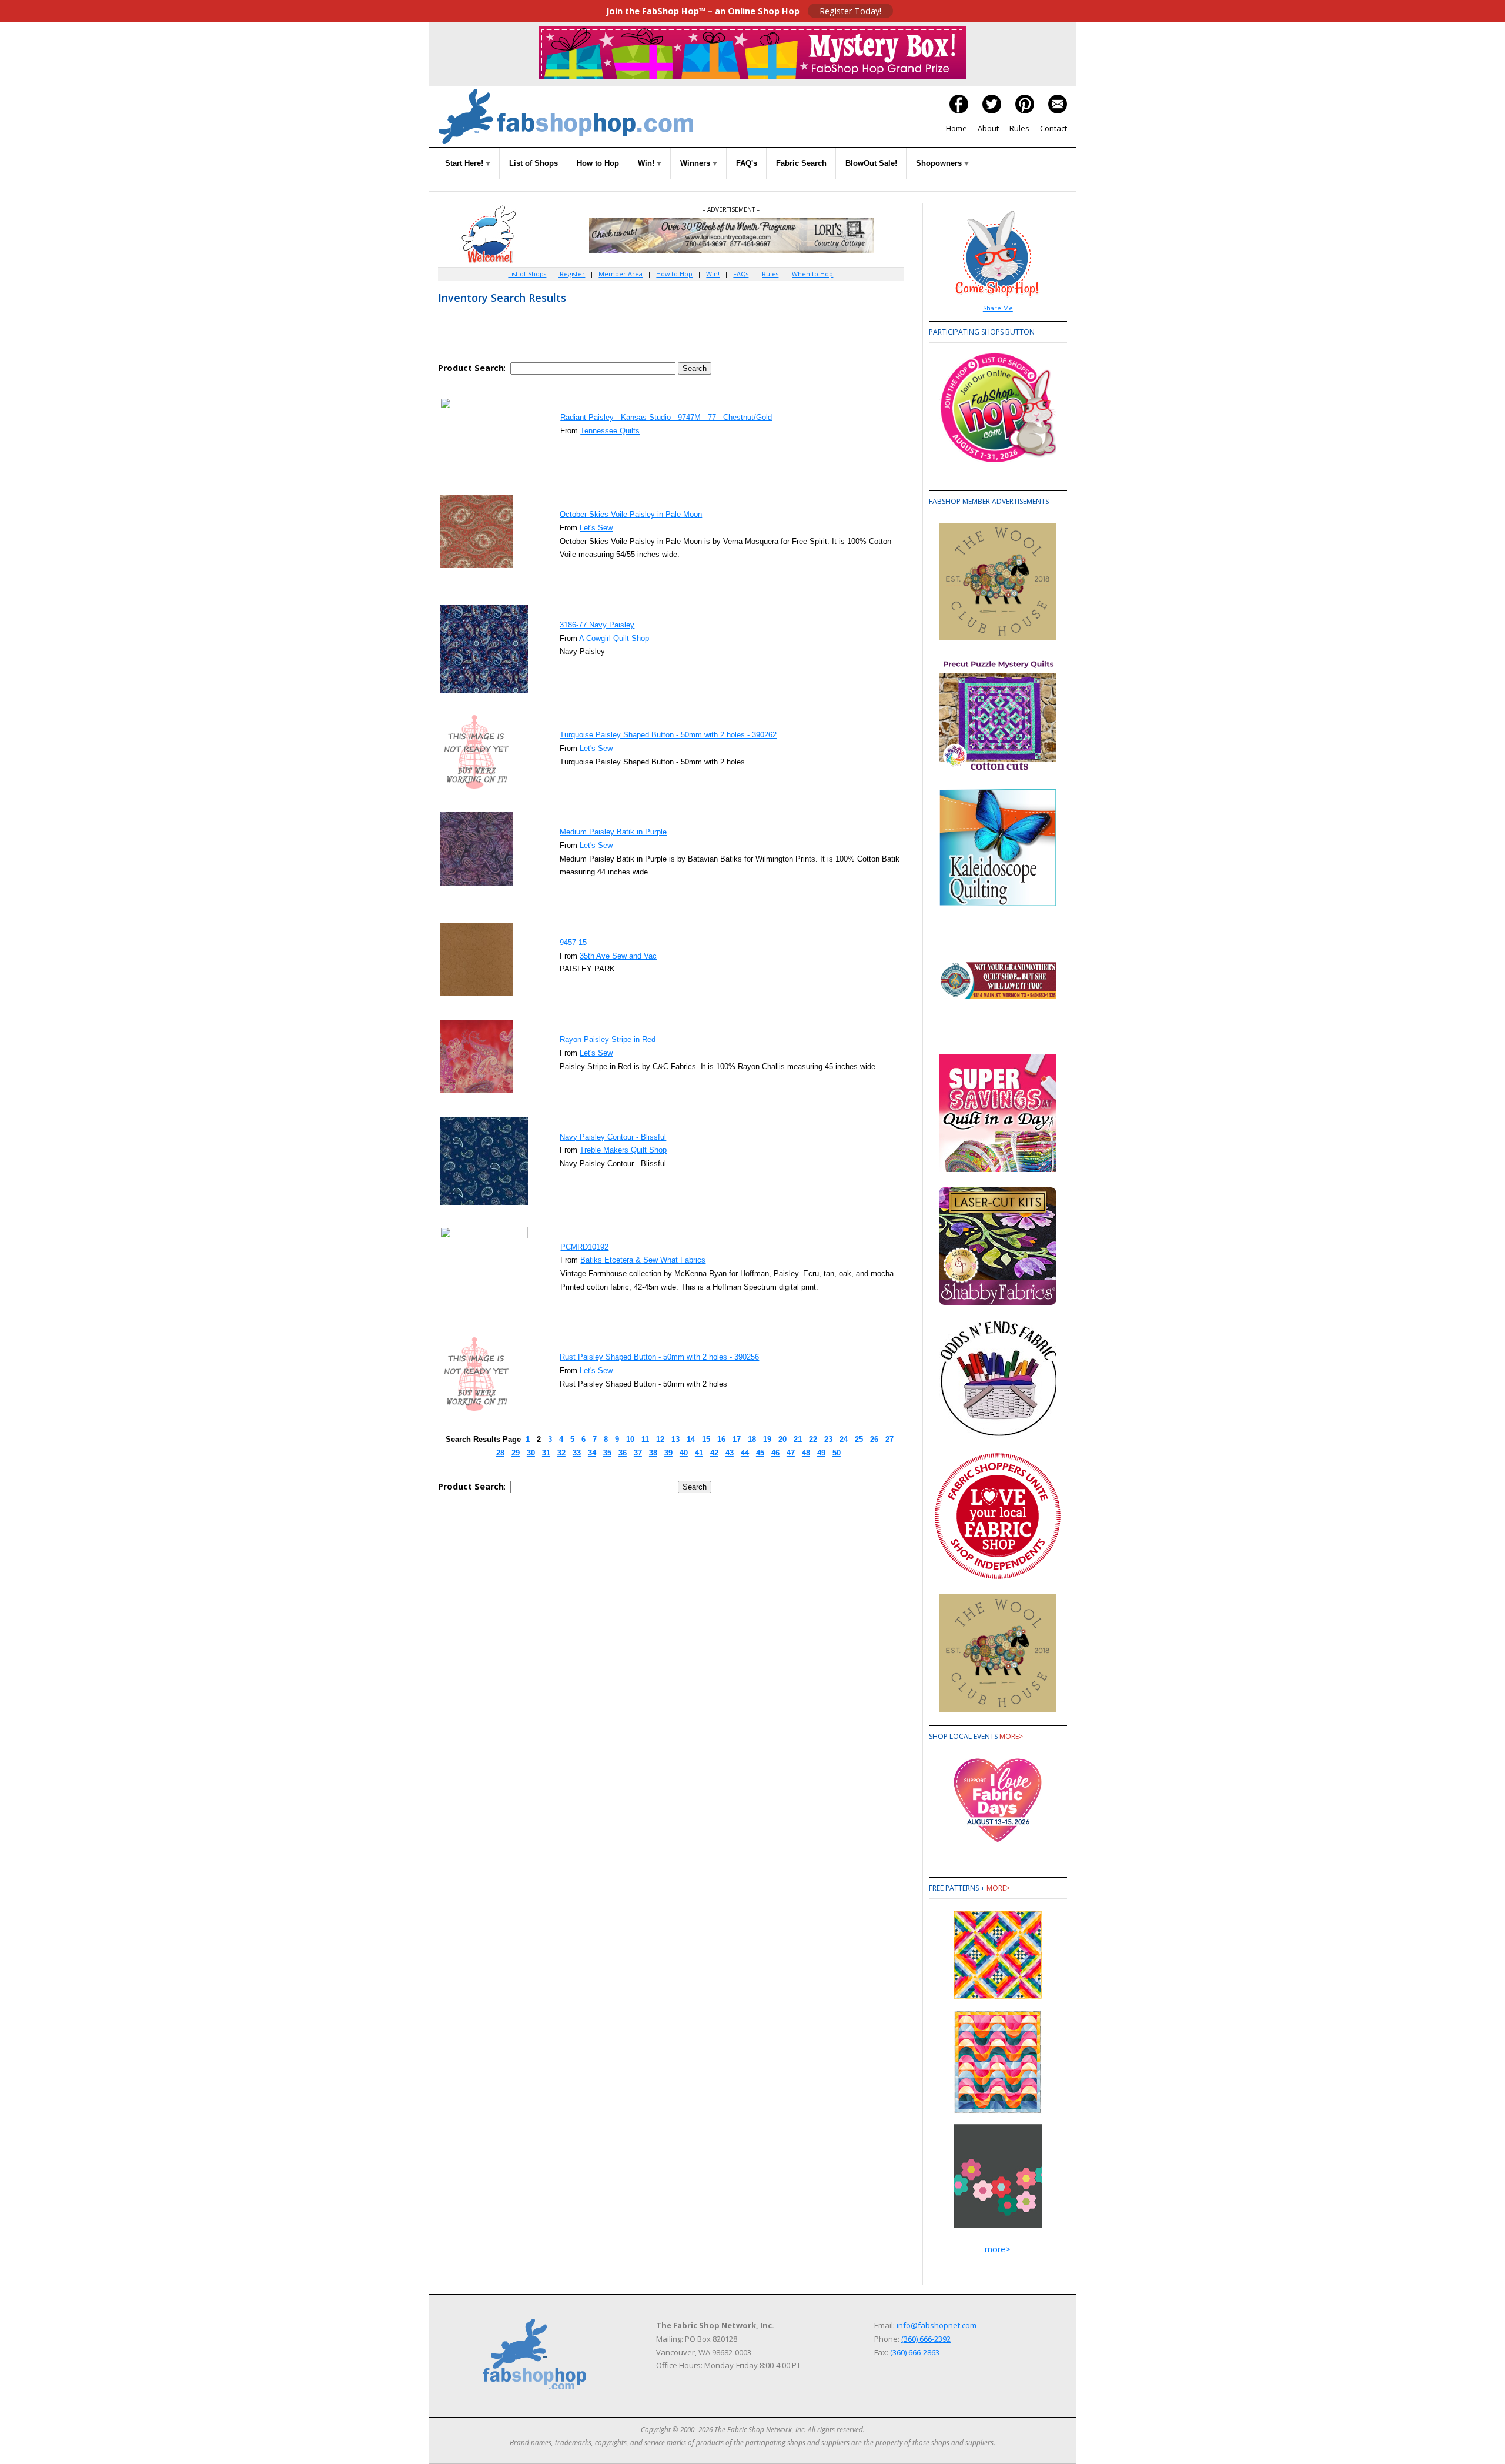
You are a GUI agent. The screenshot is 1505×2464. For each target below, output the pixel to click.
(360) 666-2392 (926, 2339)
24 (844, 1439)
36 (623, 1453)
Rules (1019, 128)
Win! (647, 163)
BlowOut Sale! (871, 163)
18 (752, 1439)
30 (531, 1453)
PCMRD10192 (584, 1247)
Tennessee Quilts (610, 431)
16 (721, 1439)
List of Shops (534, 163)
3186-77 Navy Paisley (597, 625)
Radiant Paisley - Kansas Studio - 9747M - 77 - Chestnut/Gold (666, 417)
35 (607, 1453)
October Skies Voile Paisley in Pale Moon (631, 514)
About (988, 128)
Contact (1053, 128)
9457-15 (573, 942)
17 (737, 1439)
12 (660, 1439)
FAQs (741, 274)
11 (645, 1439)
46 (775, 1453)
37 (638, 1453)
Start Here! (465, 163)
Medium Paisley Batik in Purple (613, 832)
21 (798, 1439)
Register (571, 274)
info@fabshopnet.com (937, 2325)
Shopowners (940, 163)
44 (745, 1453)
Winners (696, 163)
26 (874, 1439)
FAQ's (747, 163)
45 (760, 1453)
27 (889, 1439)
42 (714, 1453)
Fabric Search (801, 163)
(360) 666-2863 (915, 2352)
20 (782, 1439)
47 (791, 1453)
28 (500, 1453)
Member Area (621, 274)
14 (691, 1439)
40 (684, 1453)
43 (730, 1453)
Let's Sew (596, 528)
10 (630, 1439)
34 (592, 1453)
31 (546, 1453)
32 (561, 1453)
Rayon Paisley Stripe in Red (608, 1039)
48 (806, 1453)
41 (699, 1453)
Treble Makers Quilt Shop (623, 1150)
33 (577, 1453)
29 (516, 1453)
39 (668, 1453)
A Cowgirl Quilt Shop (614, 638)
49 (821, 1453)
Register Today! (850, 11)
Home (956, 128)
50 (837, 1453)
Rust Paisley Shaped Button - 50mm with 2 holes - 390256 (659, 1357)
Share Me (998, 308)
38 (653, 1453)
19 (767, 1439)
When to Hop (812, 274)
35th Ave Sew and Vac (618, 956)
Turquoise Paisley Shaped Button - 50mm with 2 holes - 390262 (668, 735)
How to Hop (598, 163)
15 (706, 1439)
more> (1011, 1736)
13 (675, 1439)
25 (859, 1439)
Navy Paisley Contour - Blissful (613, 1137)
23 (828, 1439)
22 (813, 1439)
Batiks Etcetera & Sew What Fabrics (643, 1260)
